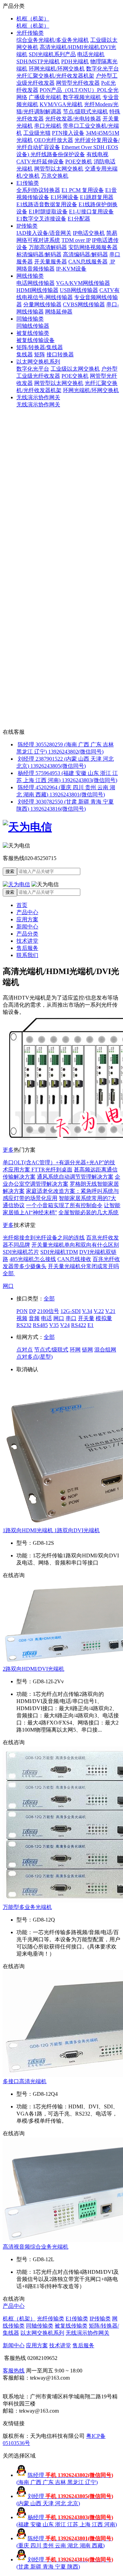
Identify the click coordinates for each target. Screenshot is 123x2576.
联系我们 (27, 955)
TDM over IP (76, 240)
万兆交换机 (55, 176)
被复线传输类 (33, 333)
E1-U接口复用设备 (91, 212)
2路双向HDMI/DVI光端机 (33, 1669)
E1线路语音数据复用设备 (47, 204)
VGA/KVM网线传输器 (83, 283)
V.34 (87, 1311)
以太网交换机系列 (38, 362)
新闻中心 (27, 927)
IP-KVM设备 (71, 269)
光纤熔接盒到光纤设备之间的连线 (44, 1238)
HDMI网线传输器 (37, 290)
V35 (54, 1325)
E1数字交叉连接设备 (41, 219)
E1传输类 (28, 183)
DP (32, 1311)
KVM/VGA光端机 (61, 104)
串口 (71, 1318)
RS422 (79, 1325)
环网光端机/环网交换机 (57, 69)
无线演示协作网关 (38, 397)
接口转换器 (60, 354)
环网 (75, 1350)
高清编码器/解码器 (85, 254)
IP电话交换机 (89, 233)
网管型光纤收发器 (78, 83)
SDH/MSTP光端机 (38, 61)
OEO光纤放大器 (54, 140)
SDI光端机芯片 (21, 1252)
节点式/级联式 (51, 1350)
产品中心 (27, 912)
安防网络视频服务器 (93, 247)
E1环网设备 (65, 197)
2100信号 (48, 1311)
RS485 (40, 1325)
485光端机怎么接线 (33, 1259)
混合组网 (105, 1350)
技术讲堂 (27, 941)
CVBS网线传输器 (84, 304)
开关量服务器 (51, 262)
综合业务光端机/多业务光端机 (53, 40)
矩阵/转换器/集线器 (40, 347)
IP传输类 (27, 226)
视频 (22, 1318)
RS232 (24, 1325)
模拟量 (104, 1318)
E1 (91, 1325)
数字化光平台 (102, 69)
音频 (34, 1318)
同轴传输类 (30, 319)
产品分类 (27, 934)
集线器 (25, 354)
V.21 (110, 1311)
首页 (22, 905)
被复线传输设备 (36, 340)
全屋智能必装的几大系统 (88, 1212)
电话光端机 (91, 54)
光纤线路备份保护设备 (58, 154)
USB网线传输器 (79, 290)
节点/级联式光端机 (85, 111)
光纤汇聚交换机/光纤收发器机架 (55, 76)
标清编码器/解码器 (39, 254)
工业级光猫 (37, 133)
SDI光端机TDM (59, 1252)
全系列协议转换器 (38, 190)
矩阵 (40, 354)
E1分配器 (79, 219)
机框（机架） (33, 19)
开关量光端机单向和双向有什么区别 (75, 1245)
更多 (8, 1150)
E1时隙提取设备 (48, 212)
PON (22, 1311)
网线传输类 (30, 276)
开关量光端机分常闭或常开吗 (83, 1266)
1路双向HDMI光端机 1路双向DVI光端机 (51, 1530)
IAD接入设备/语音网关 (44, 233)
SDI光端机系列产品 (52, 54)
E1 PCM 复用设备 (83, 190)
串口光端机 (48, 126)
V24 (65, 1325)
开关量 (86, 1318)
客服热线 (14, 2371)
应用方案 (27, 919)
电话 (46, 1318)
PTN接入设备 (68, 133)
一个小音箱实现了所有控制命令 (64, 1205)
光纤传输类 (30, 33)
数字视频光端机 (82, 97)
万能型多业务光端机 (27, 1907)
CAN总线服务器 (88, 262)
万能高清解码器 (48, 247)
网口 (8, 1286)
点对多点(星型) (35, 1357)
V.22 (99, 1311)
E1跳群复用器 (97, 197)
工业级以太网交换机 (75, 369)
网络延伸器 (59, 312)
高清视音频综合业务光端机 (36, 2247)
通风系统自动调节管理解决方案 (75, 1177)
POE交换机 (79, 161)
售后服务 (27, 948)
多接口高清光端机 (25, 2081)
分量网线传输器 (42, 304)
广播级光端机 (45, 97)
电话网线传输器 (36, 283)
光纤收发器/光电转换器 (73, 119)
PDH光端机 (75, 61)
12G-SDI (71, 1311)
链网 (87, 1350)
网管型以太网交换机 (59, 169)
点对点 (25, 1350)
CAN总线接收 (74, 1259)
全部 (9, 1273)
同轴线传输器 (33, 326)
